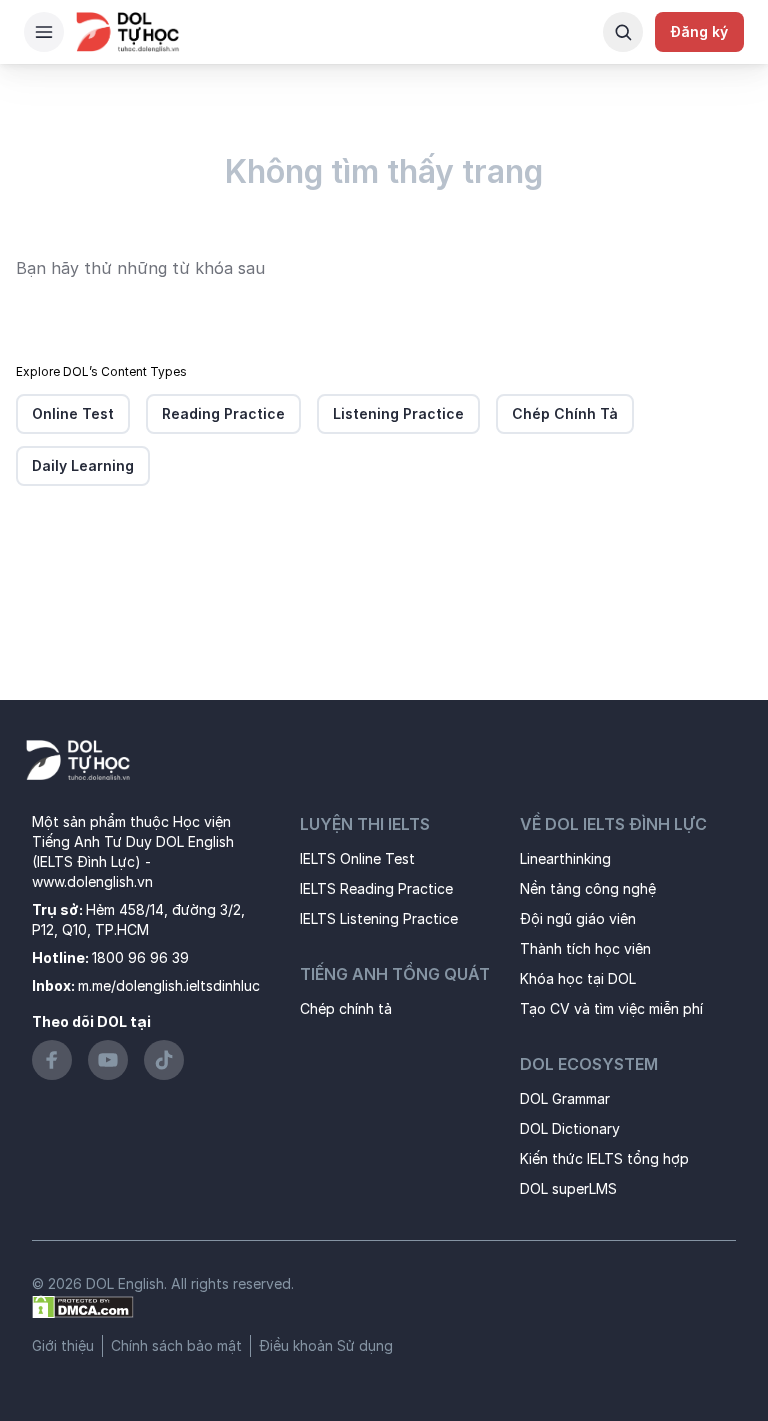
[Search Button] (623, 32)
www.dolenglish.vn (92, 881)
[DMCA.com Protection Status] (83, 1305)
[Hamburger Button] (44, 32)
